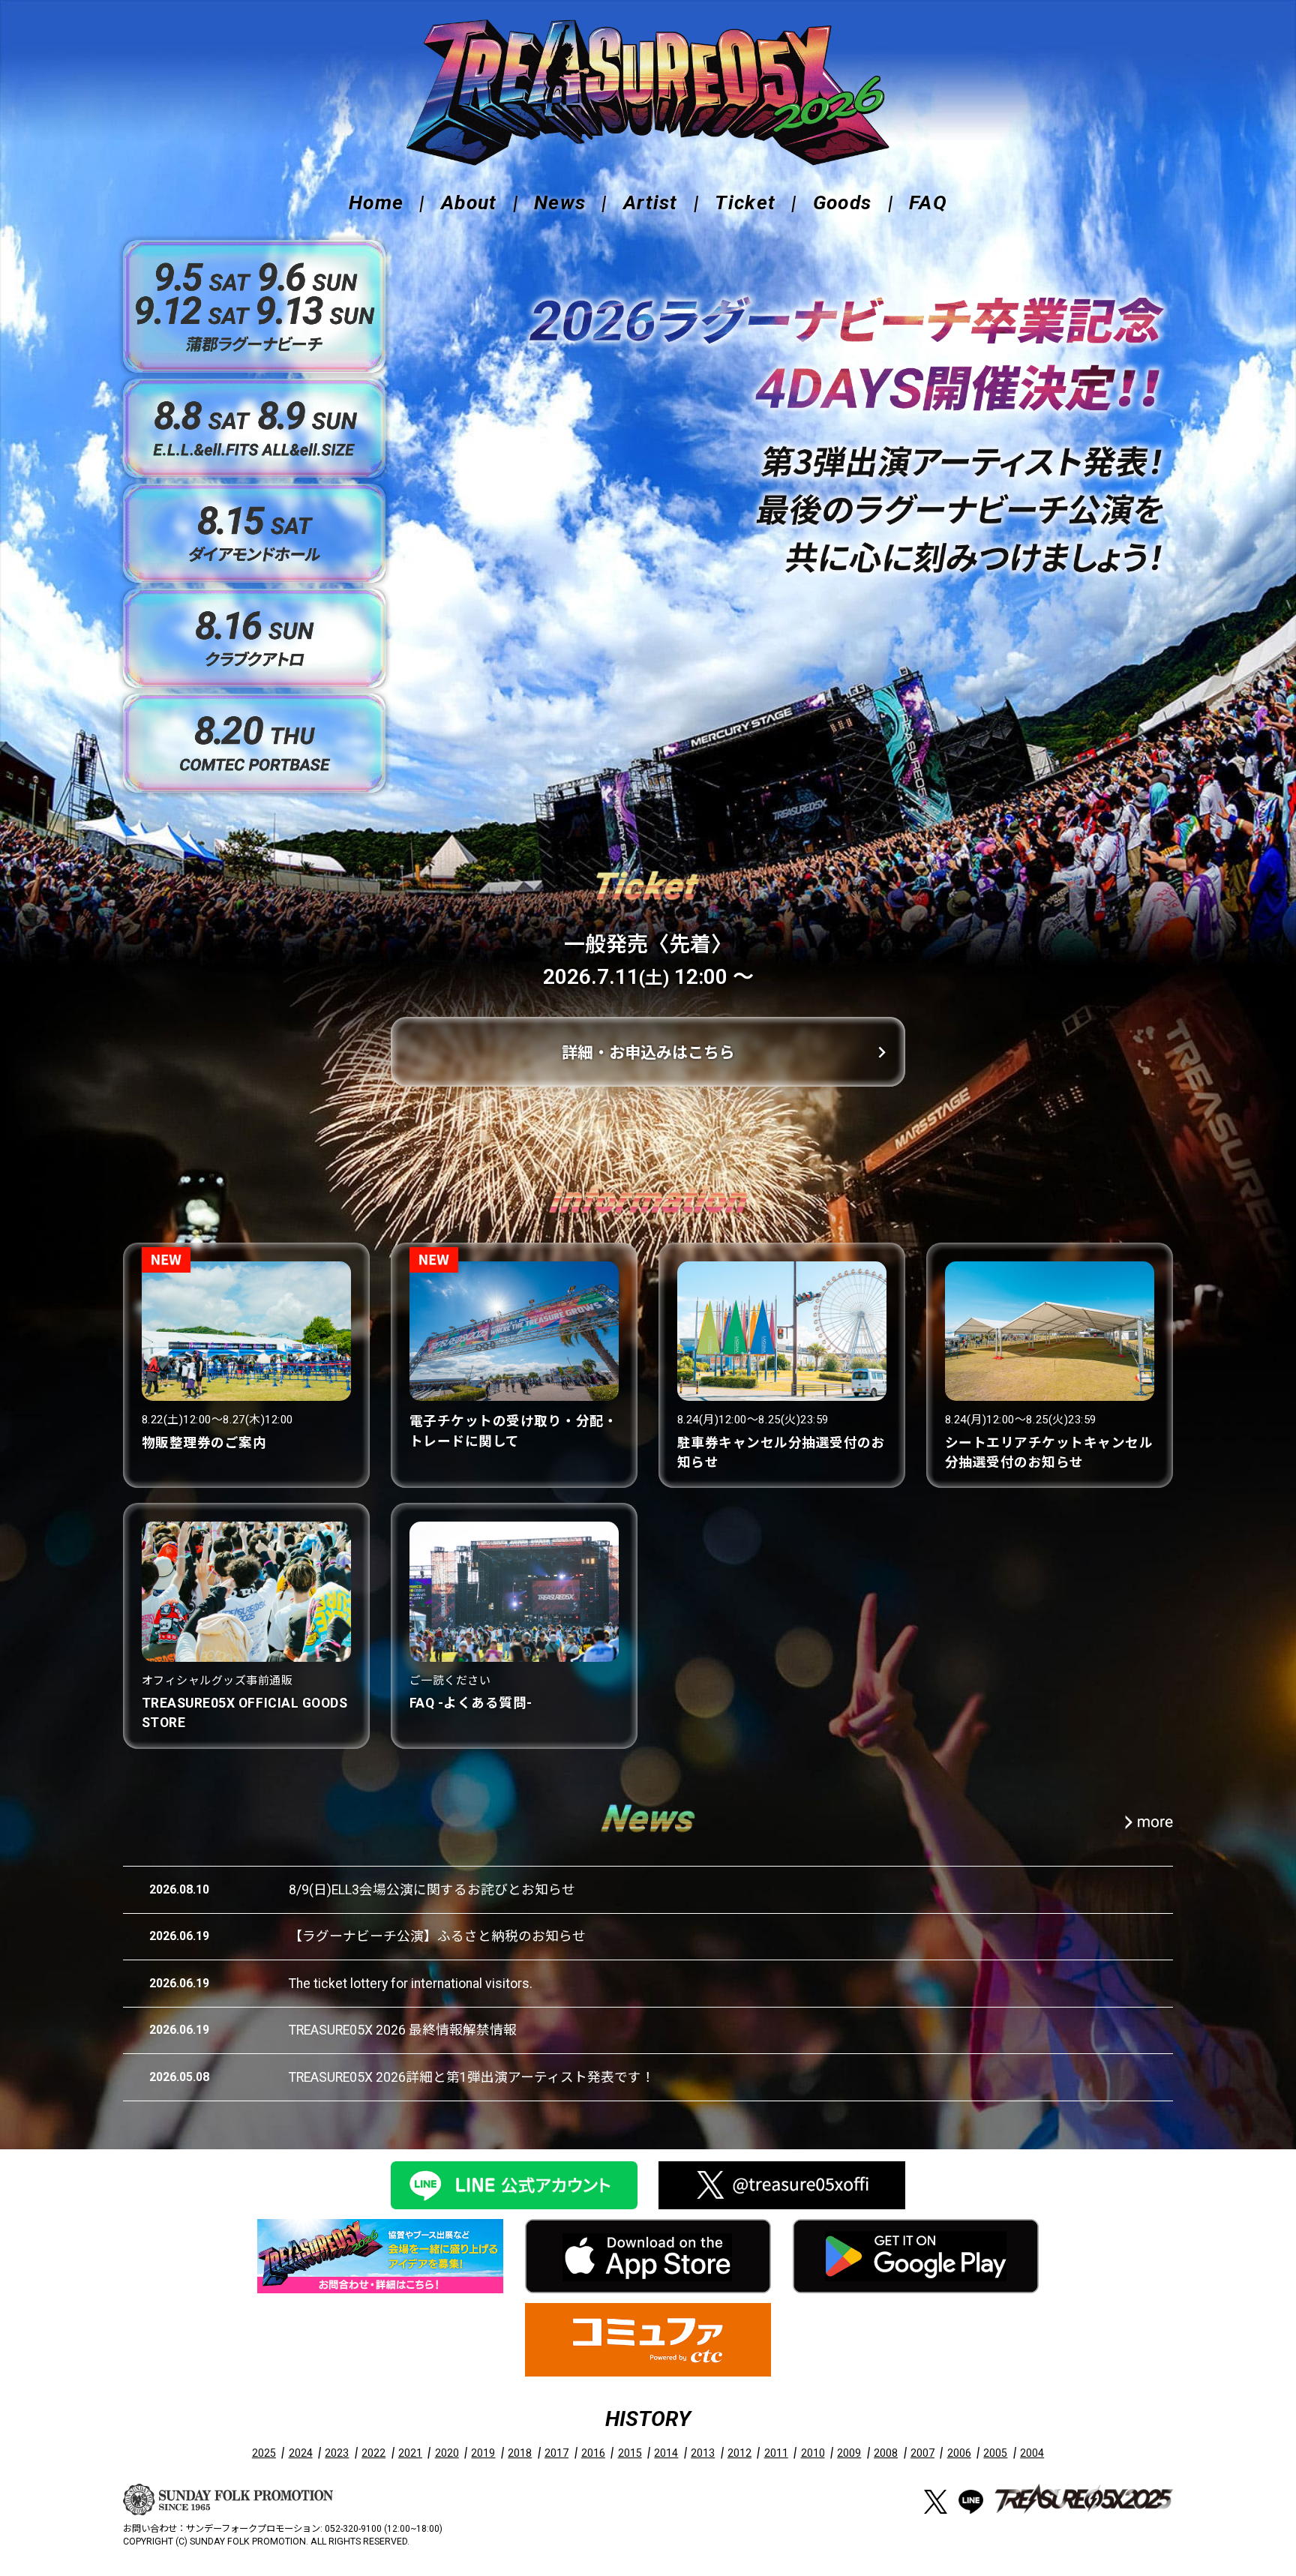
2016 (593, 2453)
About (469, 202)
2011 (776, 2453)
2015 (630, 2453)
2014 (666, 2453)
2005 (995, 2453)
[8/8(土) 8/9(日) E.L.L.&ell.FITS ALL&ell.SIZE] (254, 428)
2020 (447, 2453)
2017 (556, 2453)
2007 (922, 2453)
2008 (886, 2453)
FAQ (928, 202)
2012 (739, 2453)
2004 (1032, 2453)
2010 (813, 2453)
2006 (959, 2453)
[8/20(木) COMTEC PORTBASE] (254, 743)
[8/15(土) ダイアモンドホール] (254, 533)
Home (376, 202)
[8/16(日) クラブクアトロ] (254, 638)
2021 (410, 2453)
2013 (703, 2453)
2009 (849, 2453)
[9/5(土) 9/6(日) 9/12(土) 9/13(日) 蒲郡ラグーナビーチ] (254, 306)
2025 (264, 2453)
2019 (483, 2453)
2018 (520, 2453)
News (560, 202)
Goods (843, 202)
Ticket (745, 202)
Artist (651, 202)
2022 (373, 2453)
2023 (337, 2453)
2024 (301, 2453)
